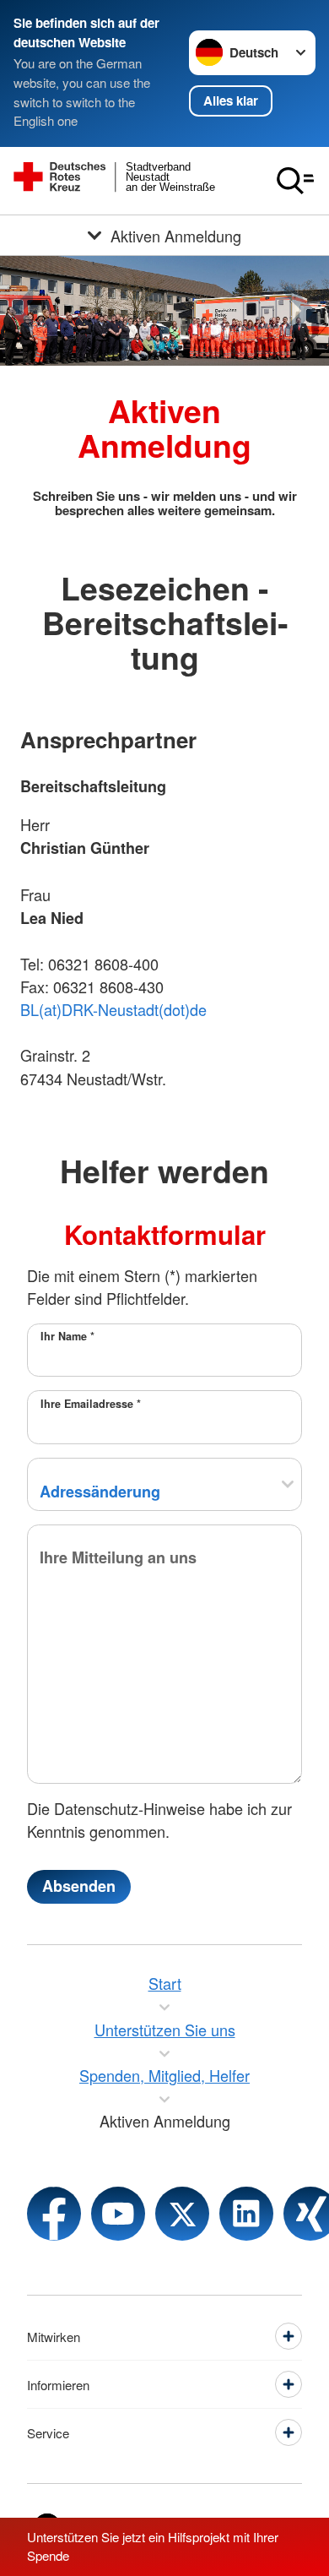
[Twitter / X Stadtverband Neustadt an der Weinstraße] (182, 2214)
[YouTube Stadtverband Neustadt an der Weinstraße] (118, 2214)
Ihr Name (67, 1336)
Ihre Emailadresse (91, 1404)
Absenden (79, 1886)
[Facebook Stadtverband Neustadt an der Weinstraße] (54, 2214)
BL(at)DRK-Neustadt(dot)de (113, 1009)
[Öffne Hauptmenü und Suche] (295, 181)
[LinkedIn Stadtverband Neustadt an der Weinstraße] (246, 2214)
